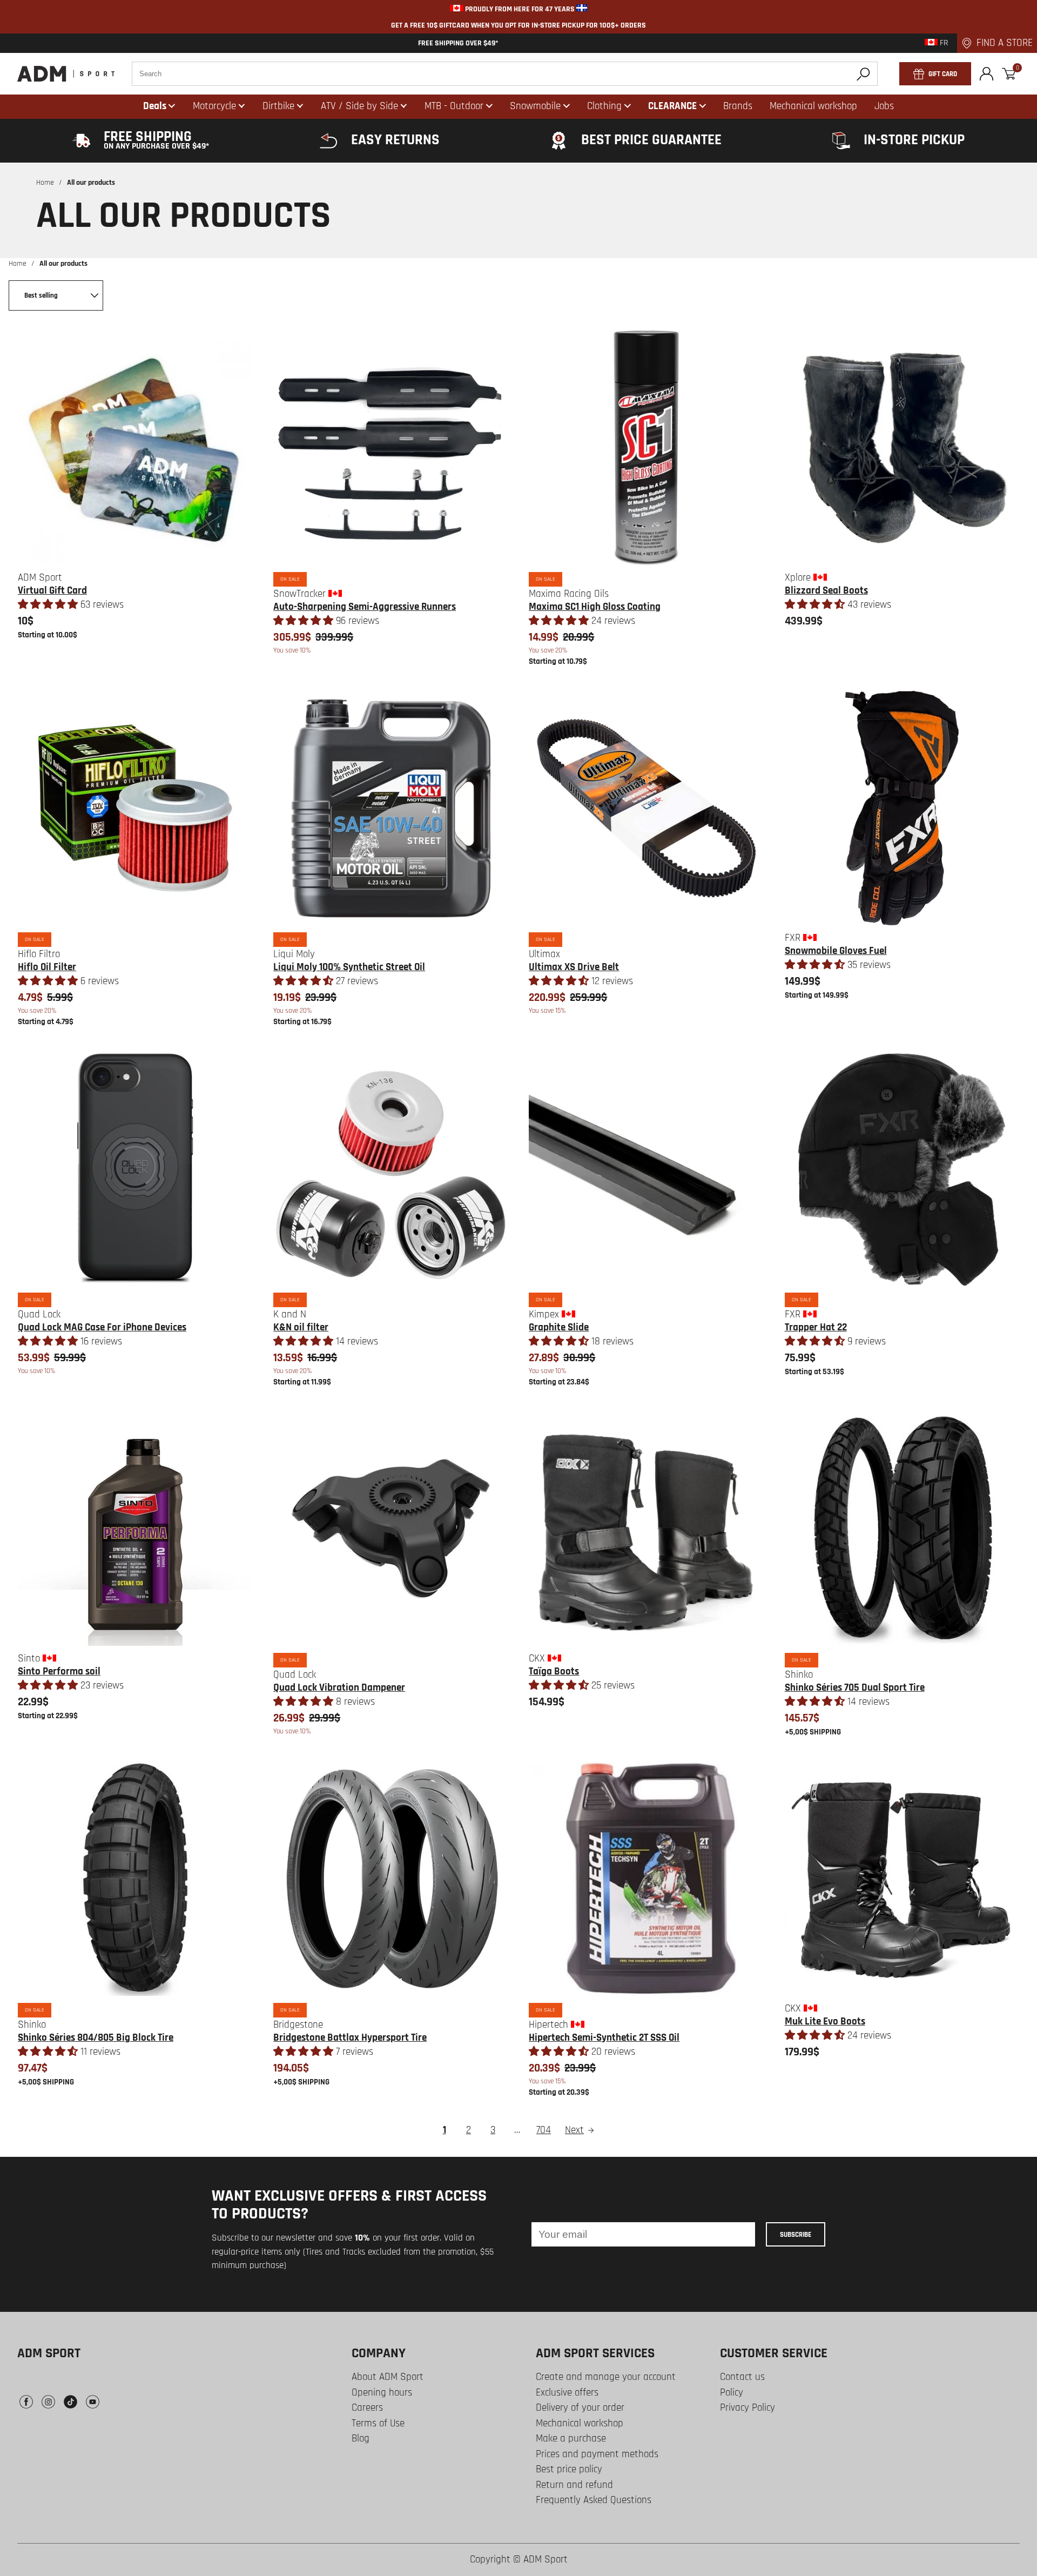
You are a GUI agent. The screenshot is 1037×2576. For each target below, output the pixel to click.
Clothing (604, 106)
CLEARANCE (672, 106)
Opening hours (382, 2393)
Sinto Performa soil (59, 1672)
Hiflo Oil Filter (47, 967)
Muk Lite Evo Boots (825, 2022)
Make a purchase (571, 2439)
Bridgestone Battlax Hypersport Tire (350, 2038)
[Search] (863, 74)
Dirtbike (278, 106)
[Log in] (987, 74)
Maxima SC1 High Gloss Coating (595, 607)
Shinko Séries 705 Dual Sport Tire (855, 1688)
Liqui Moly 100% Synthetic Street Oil (349, 967)
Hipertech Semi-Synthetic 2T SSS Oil (604, 2038)
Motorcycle (214, 106)
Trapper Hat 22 (816, 1327)
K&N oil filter (301, 1327)
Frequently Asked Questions (594, 2500)
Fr (943, 43)
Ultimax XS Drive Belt (574, 967)
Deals (155, 106)
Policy (732, 2393)
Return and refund (574, 2485)
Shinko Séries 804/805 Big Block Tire (96, 2038)
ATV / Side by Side (359, 106)
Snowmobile (535, 106)
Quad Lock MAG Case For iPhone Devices (102, 1327)
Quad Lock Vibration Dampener (339, 1688)
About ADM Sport (388, 2377)
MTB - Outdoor (454, 106)
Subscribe (796, 2235)
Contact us (742, 2377)
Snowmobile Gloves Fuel (836, 951)
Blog (361, 2439)
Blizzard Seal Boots (826, 591)
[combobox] (505, 74)
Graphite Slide (559, 1327)
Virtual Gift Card (52, 591)
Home (45, 183)
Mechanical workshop (580, 2423)
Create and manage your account (606, 2377)
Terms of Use (378, 2423)
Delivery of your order (580, 2408)
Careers (367, 2408)
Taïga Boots (554, 1672)
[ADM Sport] (66, 74)
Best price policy (569, 2469)
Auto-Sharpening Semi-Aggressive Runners (365, 607)
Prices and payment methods (597, 2454)
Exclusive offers (567, 2393)
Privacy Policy (748, 2408)
